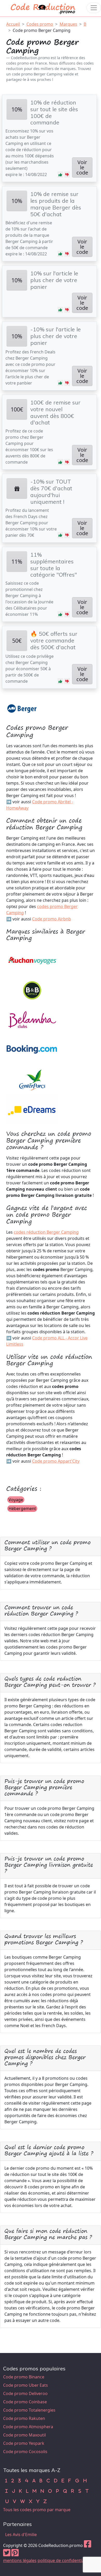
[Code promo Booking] (32, 1049)
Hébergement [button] (22, 1509)
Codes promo (40, 24)
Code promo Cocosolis (25, 2452)
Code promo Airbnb (52, 919)
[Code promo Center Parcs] (32, 1079)
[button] (60, 174)
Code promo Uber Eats (26, 2385)
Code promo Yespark (24, 2443)
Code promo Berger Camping (42, 30)
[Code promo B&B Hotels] (32, 990)
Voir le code (82, 167)
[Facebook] (88, 2545)
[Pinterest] (15, 2554)
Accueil (13, 24)
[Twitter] (7, 2554)
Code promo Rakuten (24, 2418)
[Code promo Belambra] (32, 1020)
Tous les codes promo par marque (37, 2510)
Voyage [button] (16, 1500)
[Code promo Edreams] (32, 1109)
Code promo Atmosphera (28, 2427)
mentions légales (20, 2560)
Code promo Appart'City (56, 1461)
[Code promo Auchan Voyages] (32, 960)
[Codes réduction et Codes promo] (43, 8)
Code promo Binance (24, 2377)
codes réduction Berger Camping (46, 1232)
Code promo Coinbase (25, 2402)
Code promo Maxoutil (24, 2435)
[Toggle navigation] (94, 8)
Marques (68, 24)
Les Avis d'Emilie (21, 2535)
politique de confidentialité (64, 2560)
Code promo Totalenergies (29, 2410)
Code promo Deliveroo (25, 2393)
